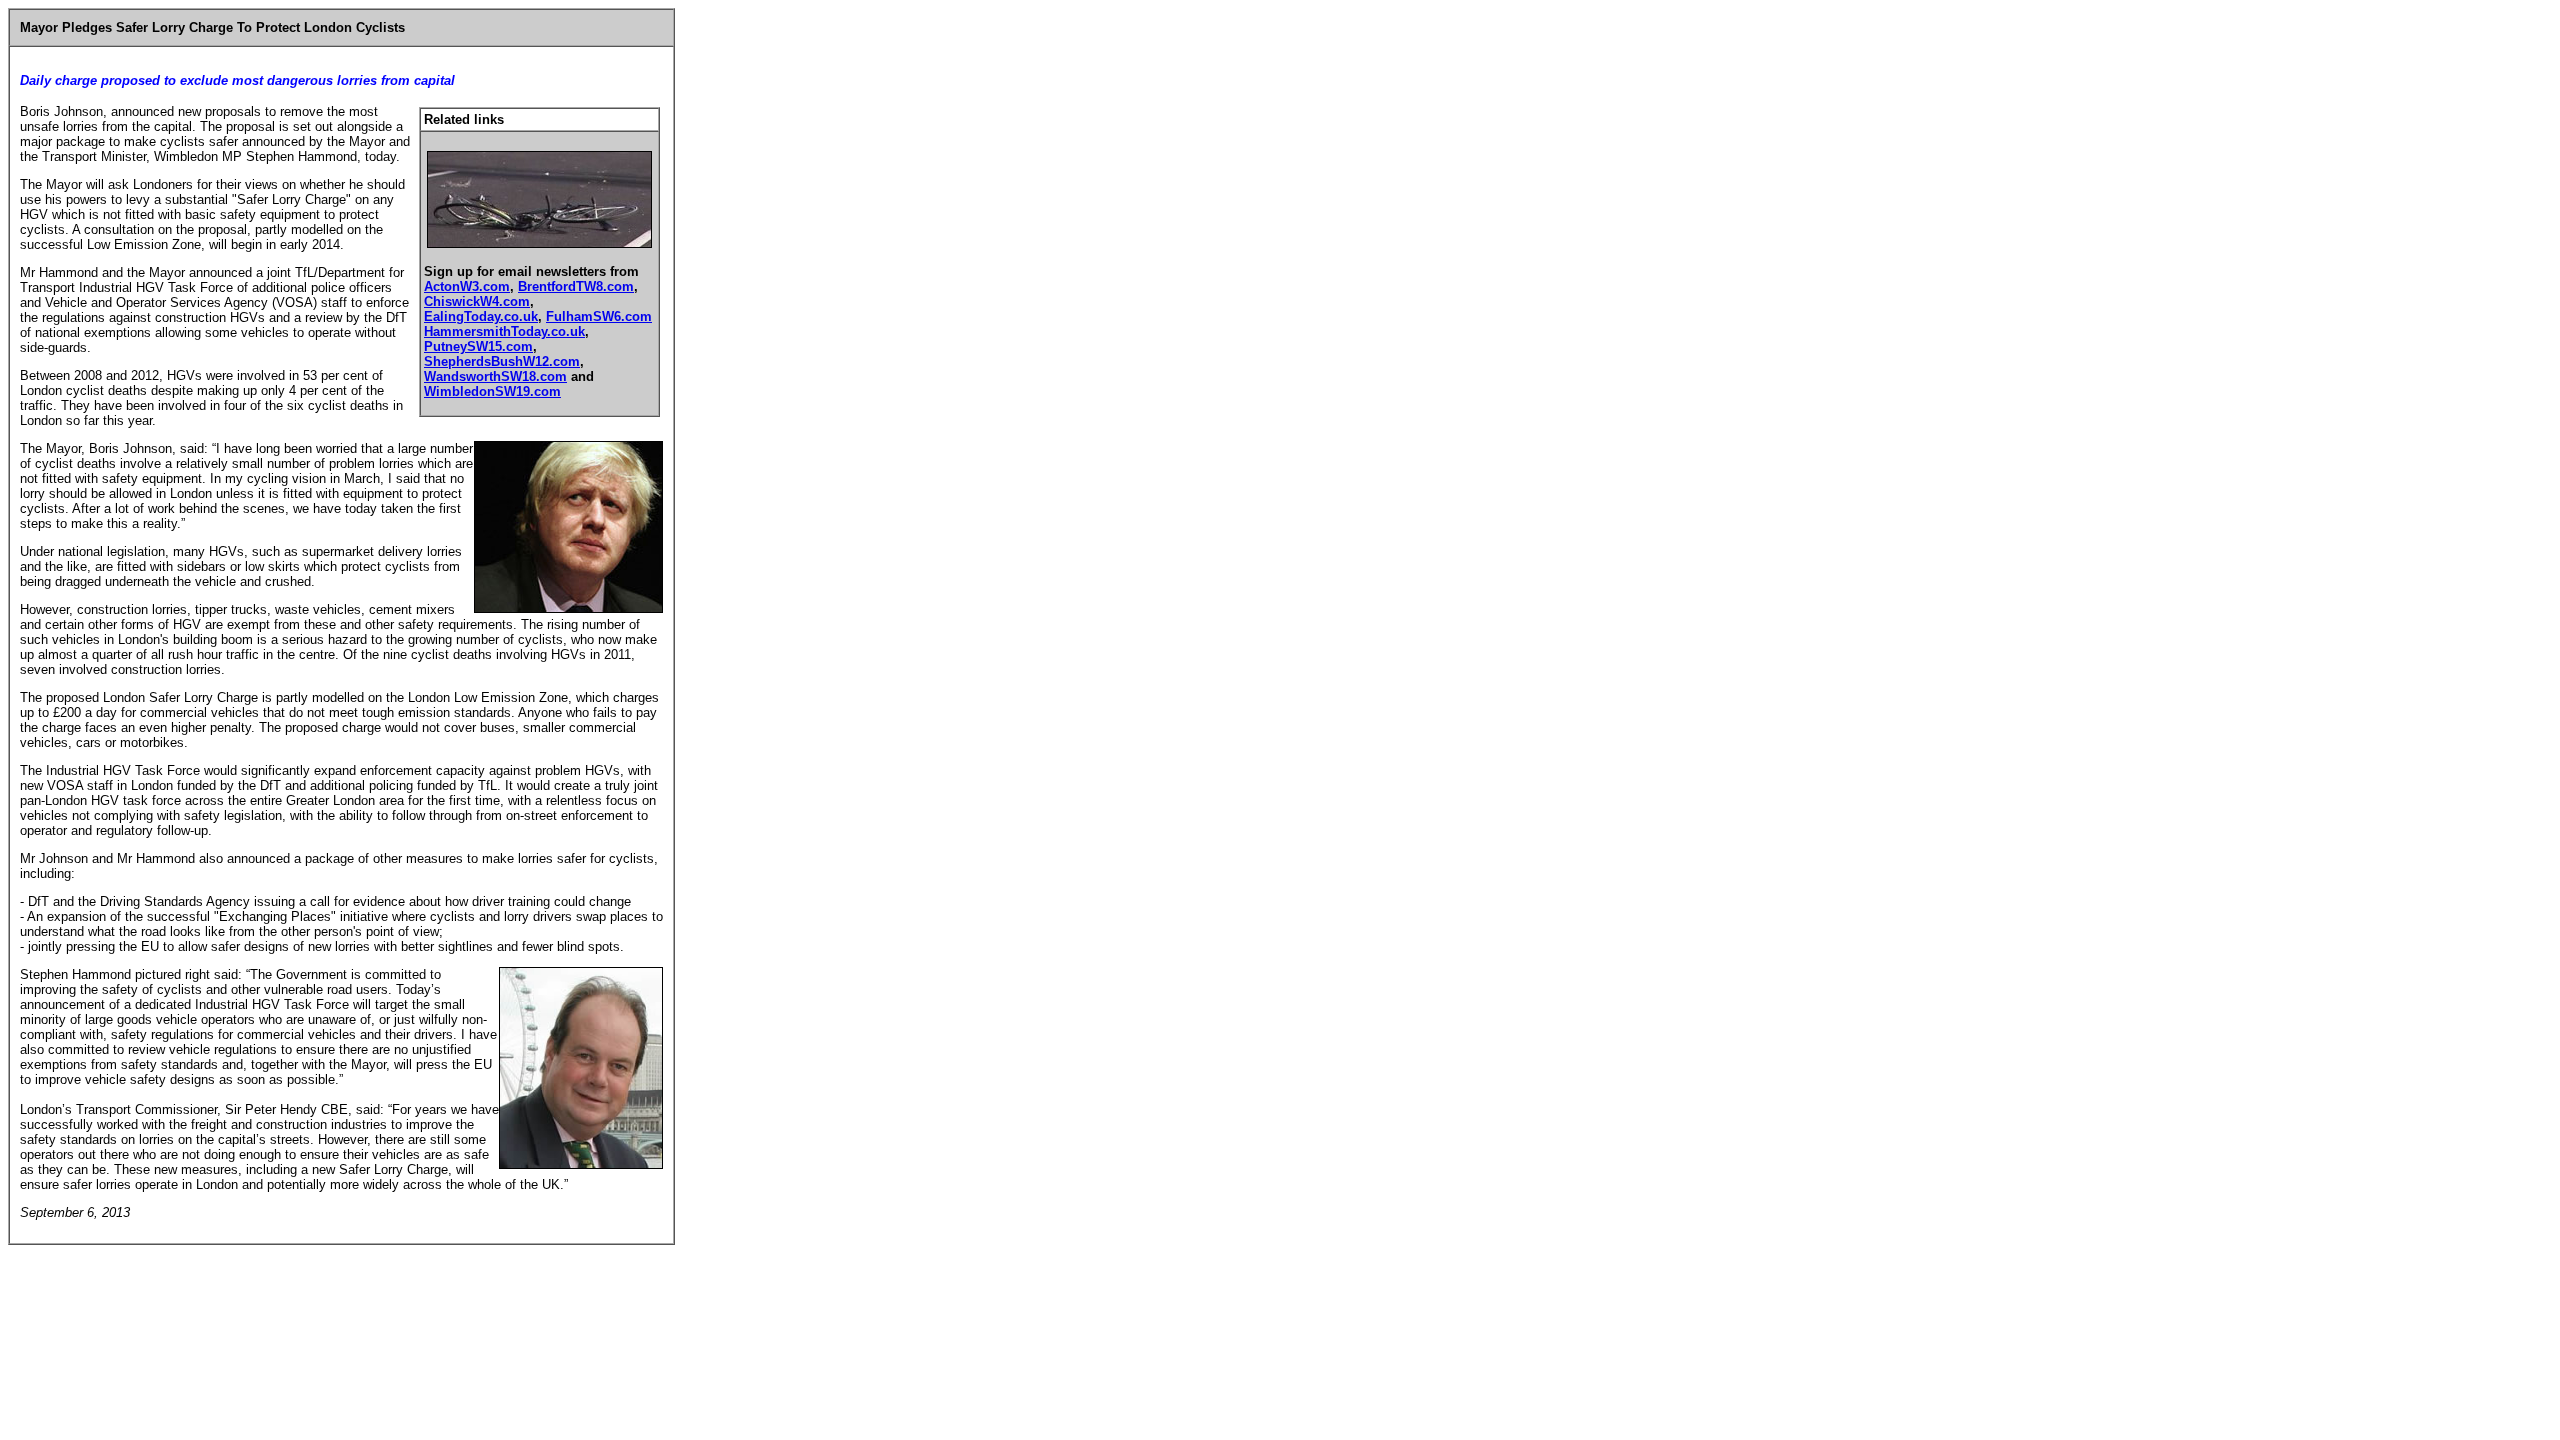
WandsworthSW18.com (495, 376)
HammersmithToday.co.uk (504, 331)
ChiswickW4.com (477, 301)
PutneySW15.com (478, 346)
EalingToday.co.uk (481, 316)
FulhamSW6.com (599, 316)
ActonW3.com (467, 286)
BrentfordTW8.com (576, 286)
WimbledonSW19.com (492, 391)
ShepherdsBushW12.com (502, 361)
